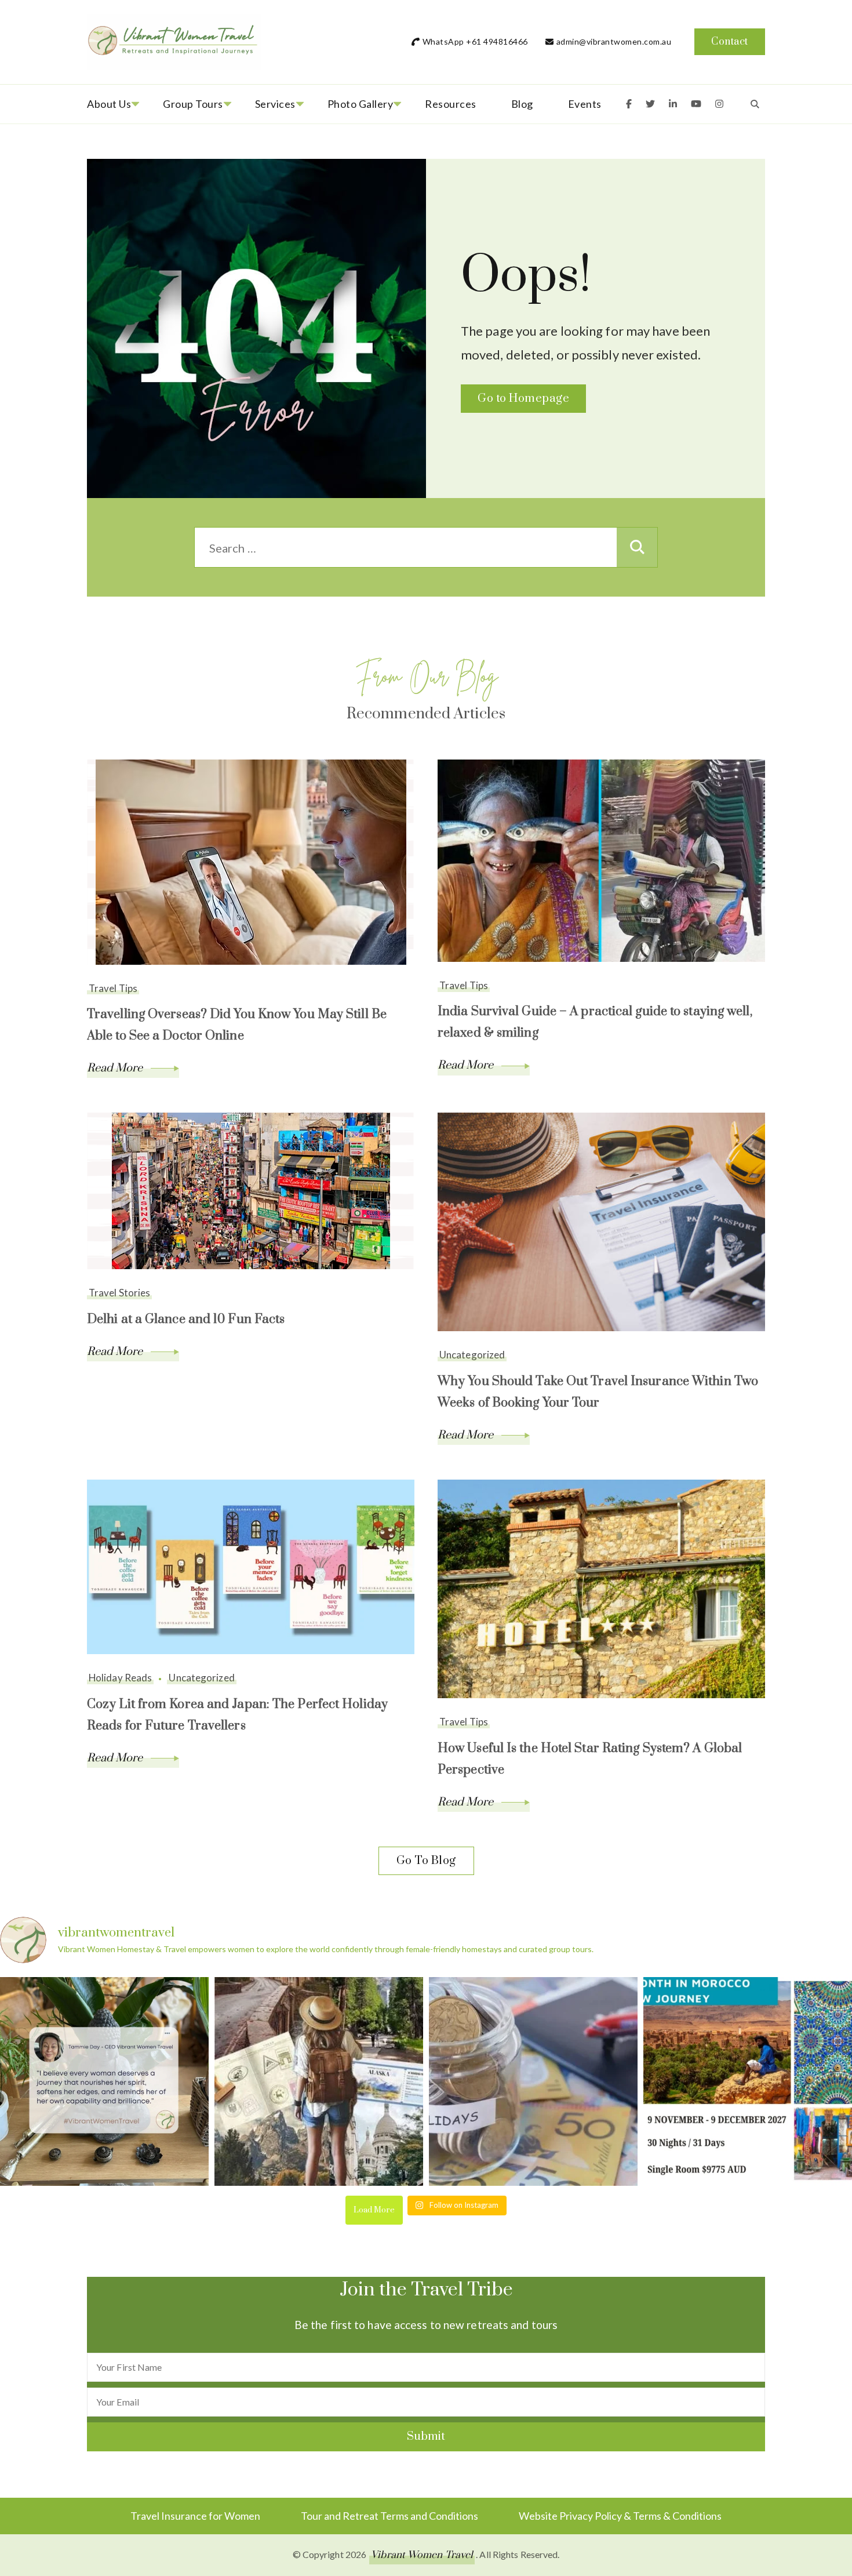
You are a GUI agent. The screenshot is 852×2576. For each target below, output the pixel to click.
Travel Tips (113, 988)
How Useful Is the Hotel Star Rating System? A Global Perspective (590, 1759)
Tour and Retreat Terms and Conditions (389, 2516)
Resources (451, 104)
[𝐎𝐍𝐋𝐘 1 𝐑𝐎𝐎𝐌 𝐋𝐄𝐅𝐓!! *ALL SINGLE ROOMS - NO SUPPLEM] (748, 2081)
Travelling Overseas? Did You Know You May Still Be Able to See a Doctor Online (237, 1025)
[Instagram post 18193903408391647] (104, 2081)
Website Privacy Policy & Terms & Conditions (620, 2516)
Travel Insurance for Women (195, 2516)
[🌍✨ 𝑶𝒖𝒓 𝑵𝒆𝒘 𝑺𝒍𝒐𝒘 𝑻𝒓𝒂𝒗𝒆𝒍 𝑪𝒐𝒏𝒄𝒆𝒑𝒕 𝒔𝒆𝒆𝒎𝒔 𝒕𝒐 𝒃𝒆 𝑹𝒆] (319, 2081)
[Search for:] (406, 548)
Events (585, 104)
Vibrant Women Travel (422, 2555)
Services (275, 104)
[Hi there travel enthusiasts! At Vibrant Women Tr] (533, 2081)
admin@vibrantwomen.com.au (614, 41)
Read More (116, 1068)
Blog (522, 104)
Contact (730, 42)
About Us (109, 104)
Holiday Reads (120, 1678)
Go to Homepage (523, 399)
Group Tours (193, 104)
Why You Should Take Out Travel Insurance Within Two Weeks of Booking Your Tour (598, 1392)
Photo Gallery (361, 104)
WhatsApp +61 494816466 (475, 41)
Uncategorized (472, 1355)
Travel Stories (119, 1293)
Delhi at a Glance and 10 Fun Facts (186, 1319)
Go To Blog (426, 1861)
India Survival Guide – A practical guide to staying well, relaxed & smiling (595, 1022)
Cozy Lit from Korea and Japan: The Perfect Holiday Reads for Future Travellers (237, 1715)
